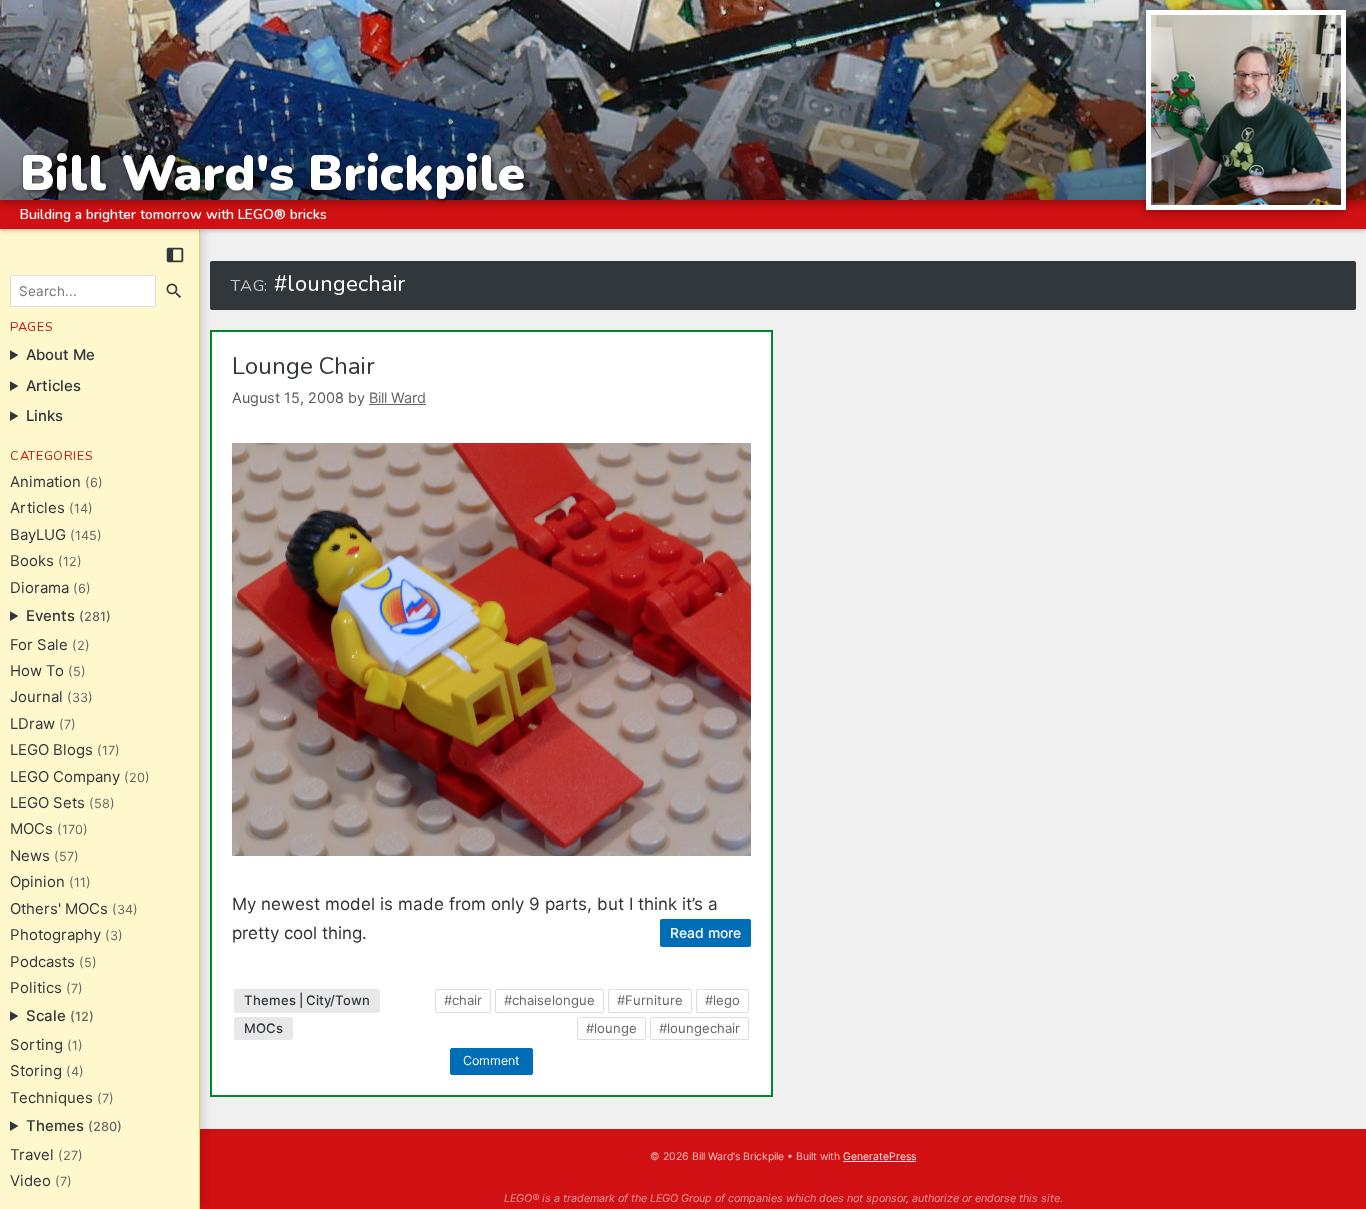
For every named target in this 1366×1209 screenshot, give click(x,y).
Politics (36, 988)
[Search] (175, 291)
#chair (463, 1000)
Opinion (37, 882)
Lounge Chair (303, 366)
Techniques (51, 1098)
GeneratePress (879, 1156)
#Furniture (650, 1000)
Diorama (39, 588)
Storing (36, 1071)
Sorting (36, 1045)
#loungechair (699, 1028)
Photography (55, 935)
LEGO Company (65, 777)
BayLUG (38, 535)
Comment (491, 1060)
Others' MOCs (59, 909)
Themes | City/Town (307, 1000)
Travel (32, 1155)
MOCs (31, 829)
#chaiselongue (549, 1000)
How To (37, 671)
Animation (45, 482)
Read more (705, 932)
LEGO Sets (47, 803)
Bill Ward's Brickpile (272, 173)
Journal (36, 697)
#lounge (611, 1028)
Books (32, 561)
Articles (37, 508)
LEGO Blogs (51, 750)
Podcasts (42, 962)
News (30, 856)
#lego (722, 1000)
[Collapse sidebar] (175, 255)
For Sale (39, 645)
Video (30, 1181)
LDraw (32, 724)
